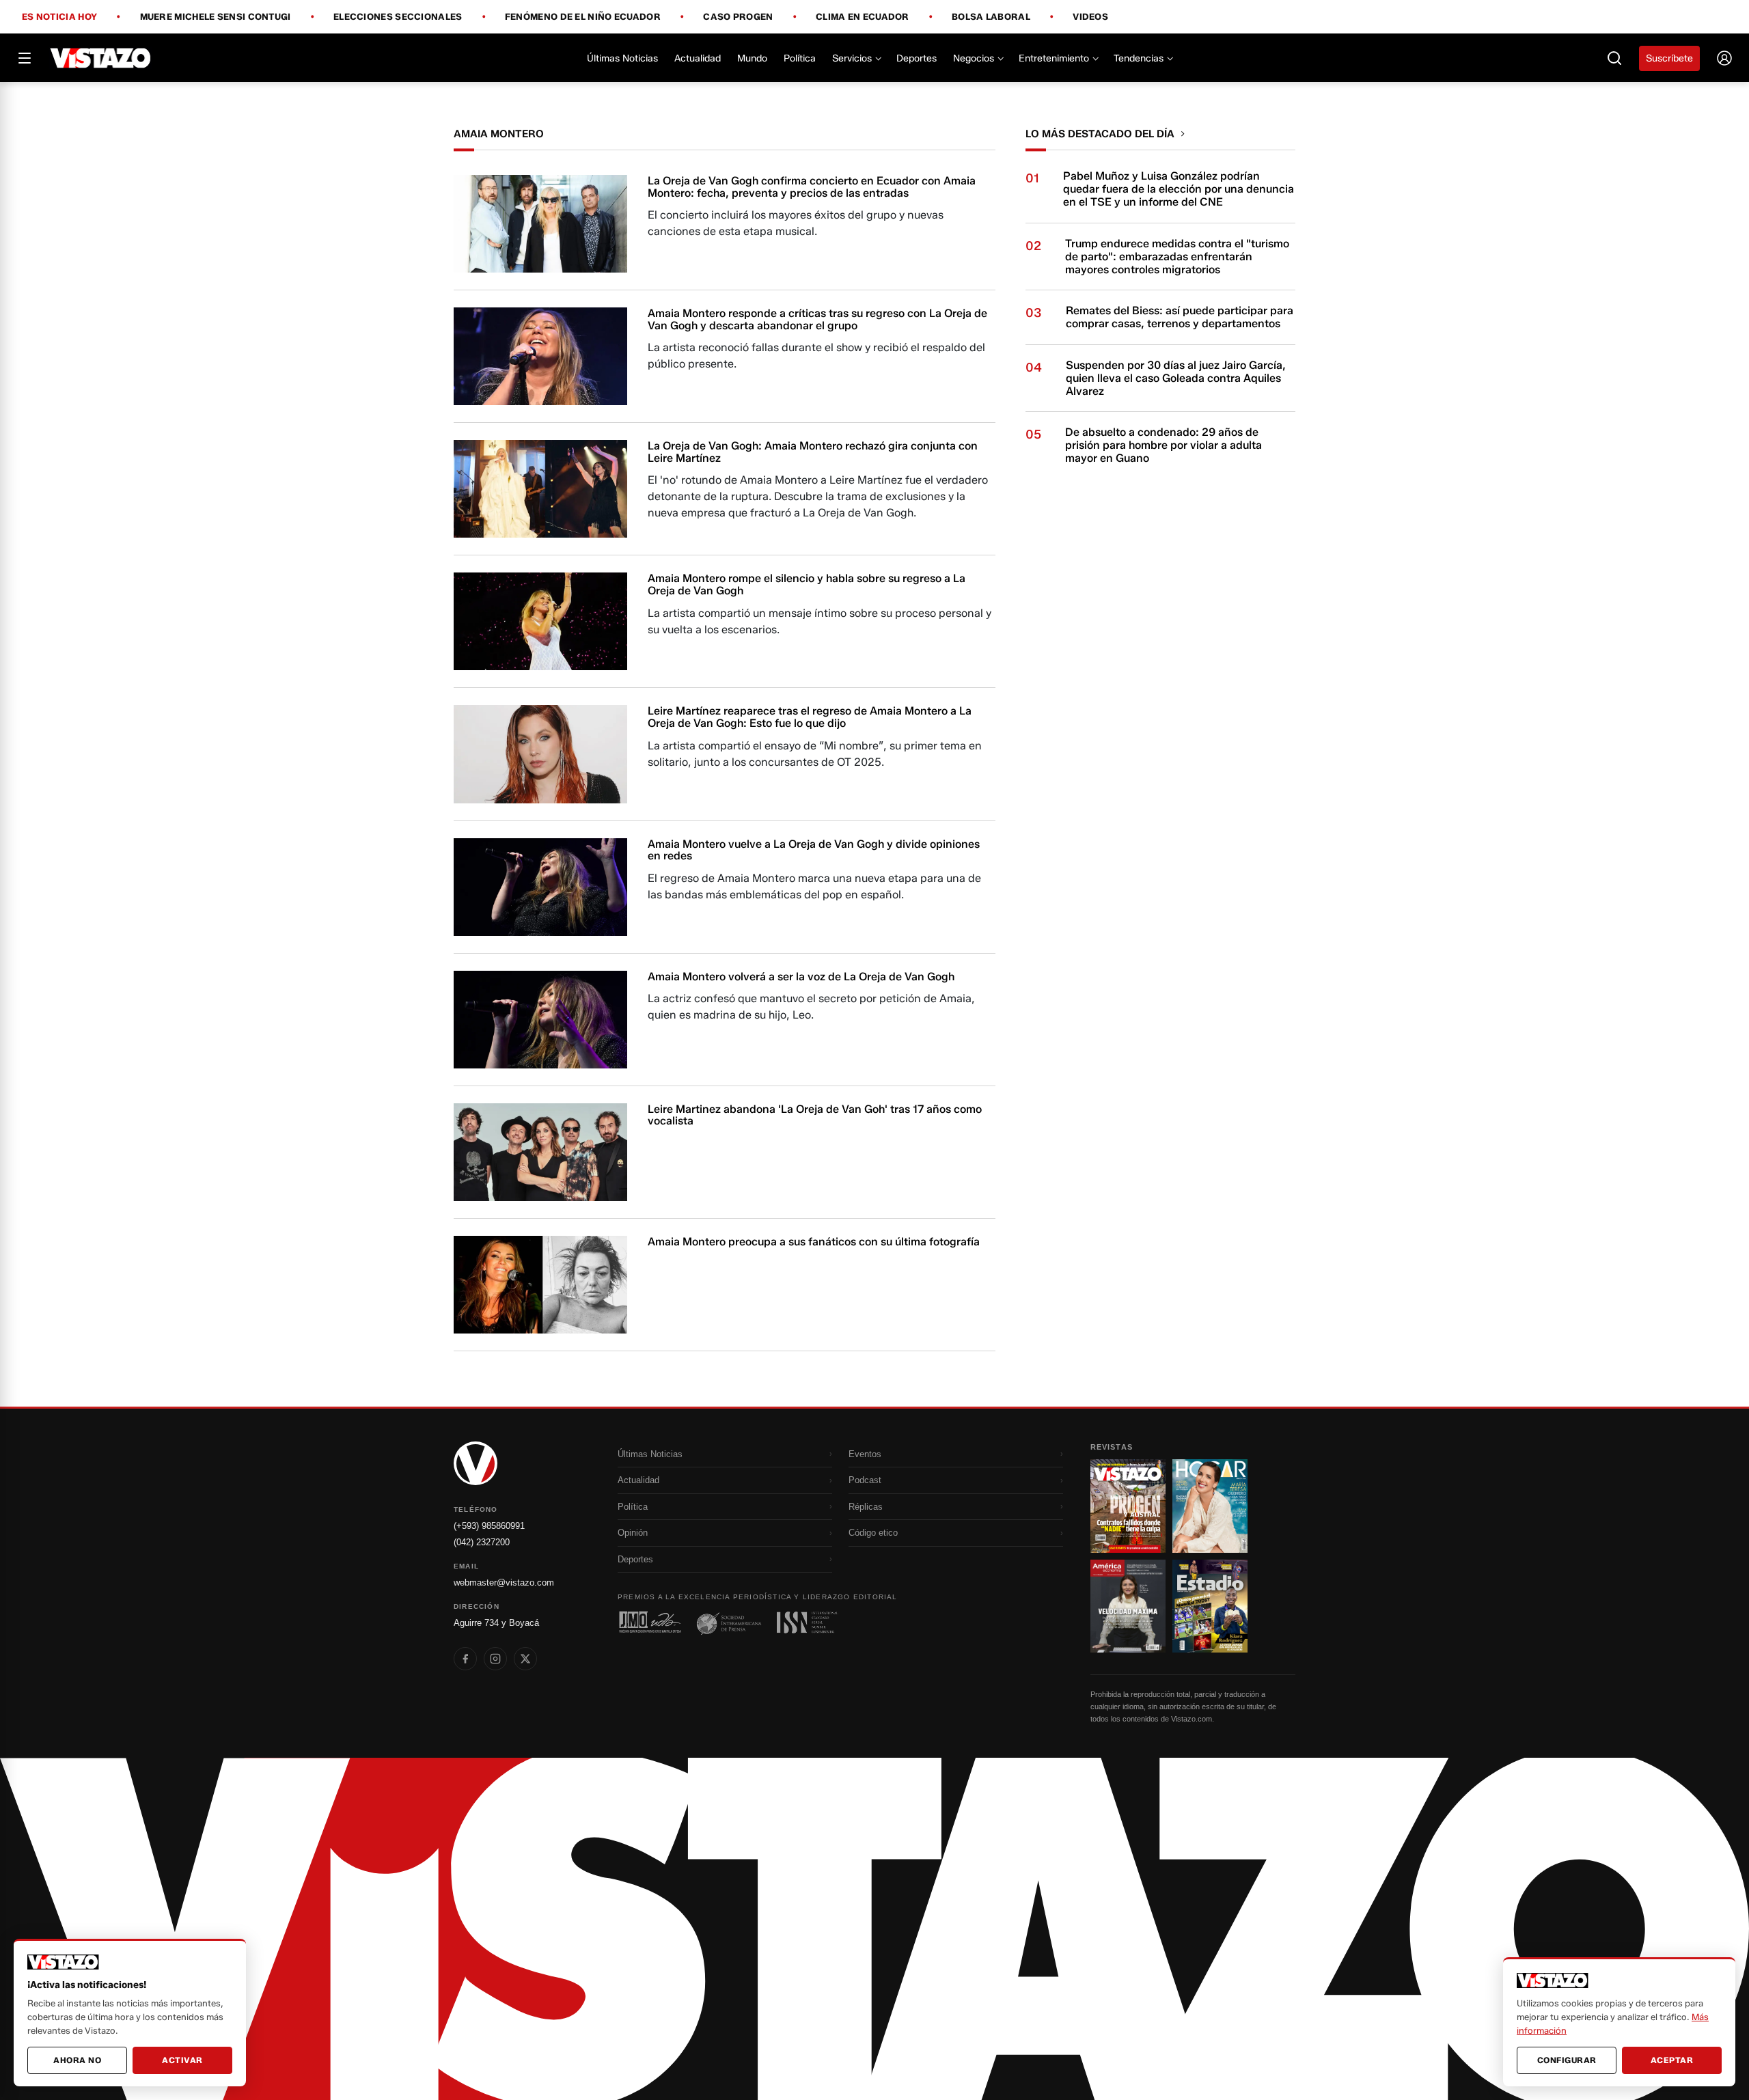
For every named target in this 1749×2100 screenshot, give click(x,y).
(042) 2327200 (482, 1542)
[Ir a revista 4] (1210, 1606)
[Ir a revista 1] (1128, 1506)
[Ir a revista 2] (1210, 1506)
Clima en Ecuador (863, 17)
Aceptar (1672, 2060)
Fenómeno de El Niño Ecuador (583, 17)
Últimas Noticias (622, 58)
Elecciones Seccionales (398, 17)
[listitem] (465, 1659)
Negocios (974, 58)
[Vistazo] (101, 58)
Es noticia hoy (59, 17)
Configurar (1567, 2060)
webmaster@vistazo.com (504, 1583)
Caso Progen (738, 17)
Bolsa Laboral (991, 17)
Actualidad (698, 58)
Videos (1090, 17)
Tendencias (1139, 58)
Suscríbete (1669, 58)
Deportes (917, 58)
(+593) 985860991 (489, 1526)
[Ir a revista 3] (1128, 1606)
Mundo (752, 58)
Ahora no (77, 2060)
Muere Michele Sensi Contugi (216, 17)
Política (800, 58)
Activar (182, 2060)
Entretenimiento (1054, 58)
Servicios (852, 58)
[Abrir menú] (25, 58)
